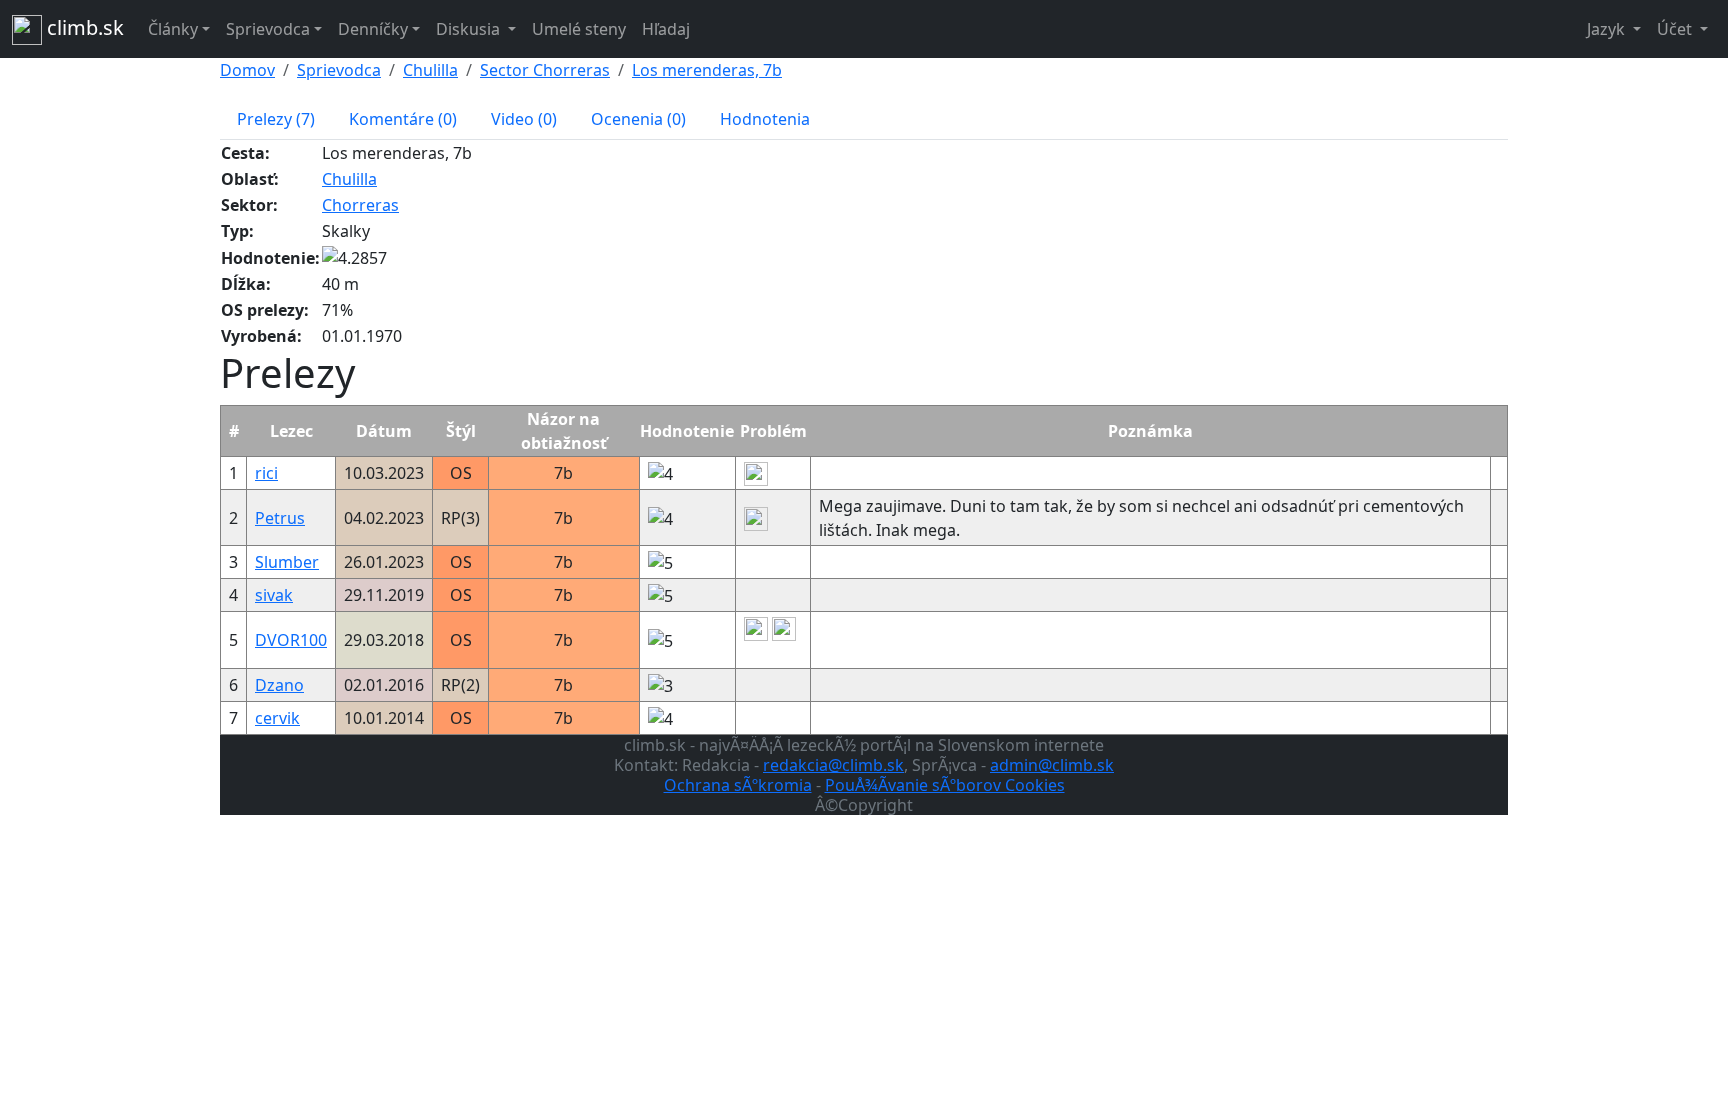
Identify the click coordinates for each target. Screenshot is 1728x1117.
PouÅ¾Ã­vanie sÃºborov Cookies (945, 785)
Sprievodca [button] (268, 29)
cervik (277, 718)
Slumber (287, 562)
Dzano (279, 685)
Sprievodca (339, 70)
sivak (274, 595)
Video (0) (524, 119)
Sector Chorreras (545, 70)
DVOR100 (291, 640)
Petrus (280, 518)
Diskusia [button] (470, 29)
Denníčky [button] (373, 29)
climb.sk (83, 27)
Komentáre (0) (403, 119)
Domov (247, 70)
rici (266, 473)
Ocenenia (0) (638, 119)
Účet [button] (1676, 29)
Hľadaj (666, 29)
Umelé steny (579, 29)
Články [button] (173, 29)
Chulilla (430, 70)
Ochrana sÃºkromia (738, 785)
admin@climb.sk (1052, 765)
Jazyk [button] (1608, 29)
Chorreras (360, 205)
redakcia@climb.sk (833, 765)
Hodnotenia (765, 119)
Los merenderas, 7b (707, 70)
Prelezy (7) (276, 119)
